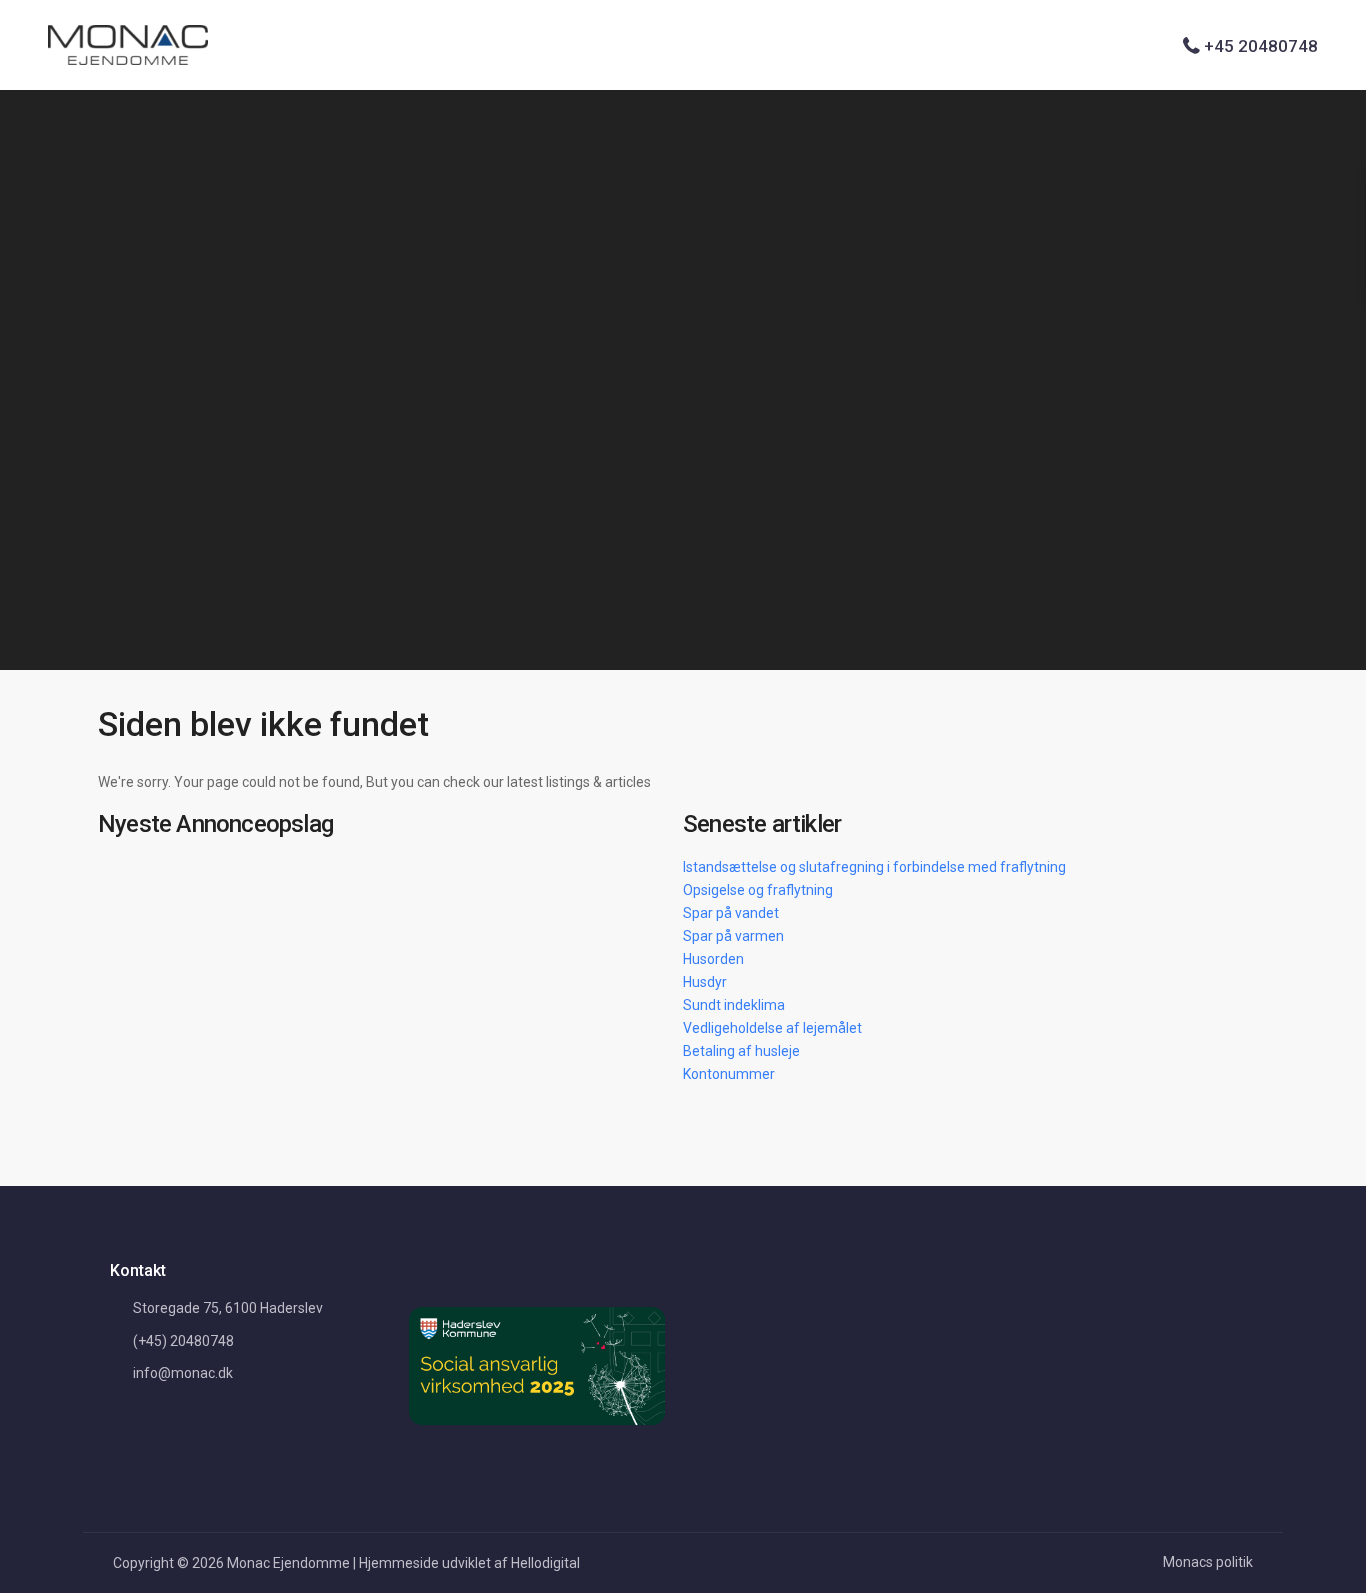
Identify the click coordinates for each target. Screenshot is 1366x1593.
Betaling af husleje (741, 1051)
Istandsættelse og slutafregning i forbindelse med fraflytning (874, 867)
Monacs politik (1208, 1562)
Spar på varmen (733, 936)
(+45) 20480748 (183, 1341)
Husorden (713, 959)
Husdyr (705, 982)
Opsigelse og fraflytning (758, 890)
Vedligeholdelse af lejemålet (772, 1028)
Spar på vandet (731, 913)
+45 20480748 (1261, 46)
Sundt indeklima (734, 1005)
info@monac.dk (183, 1373)
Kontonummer (729, 1074)
